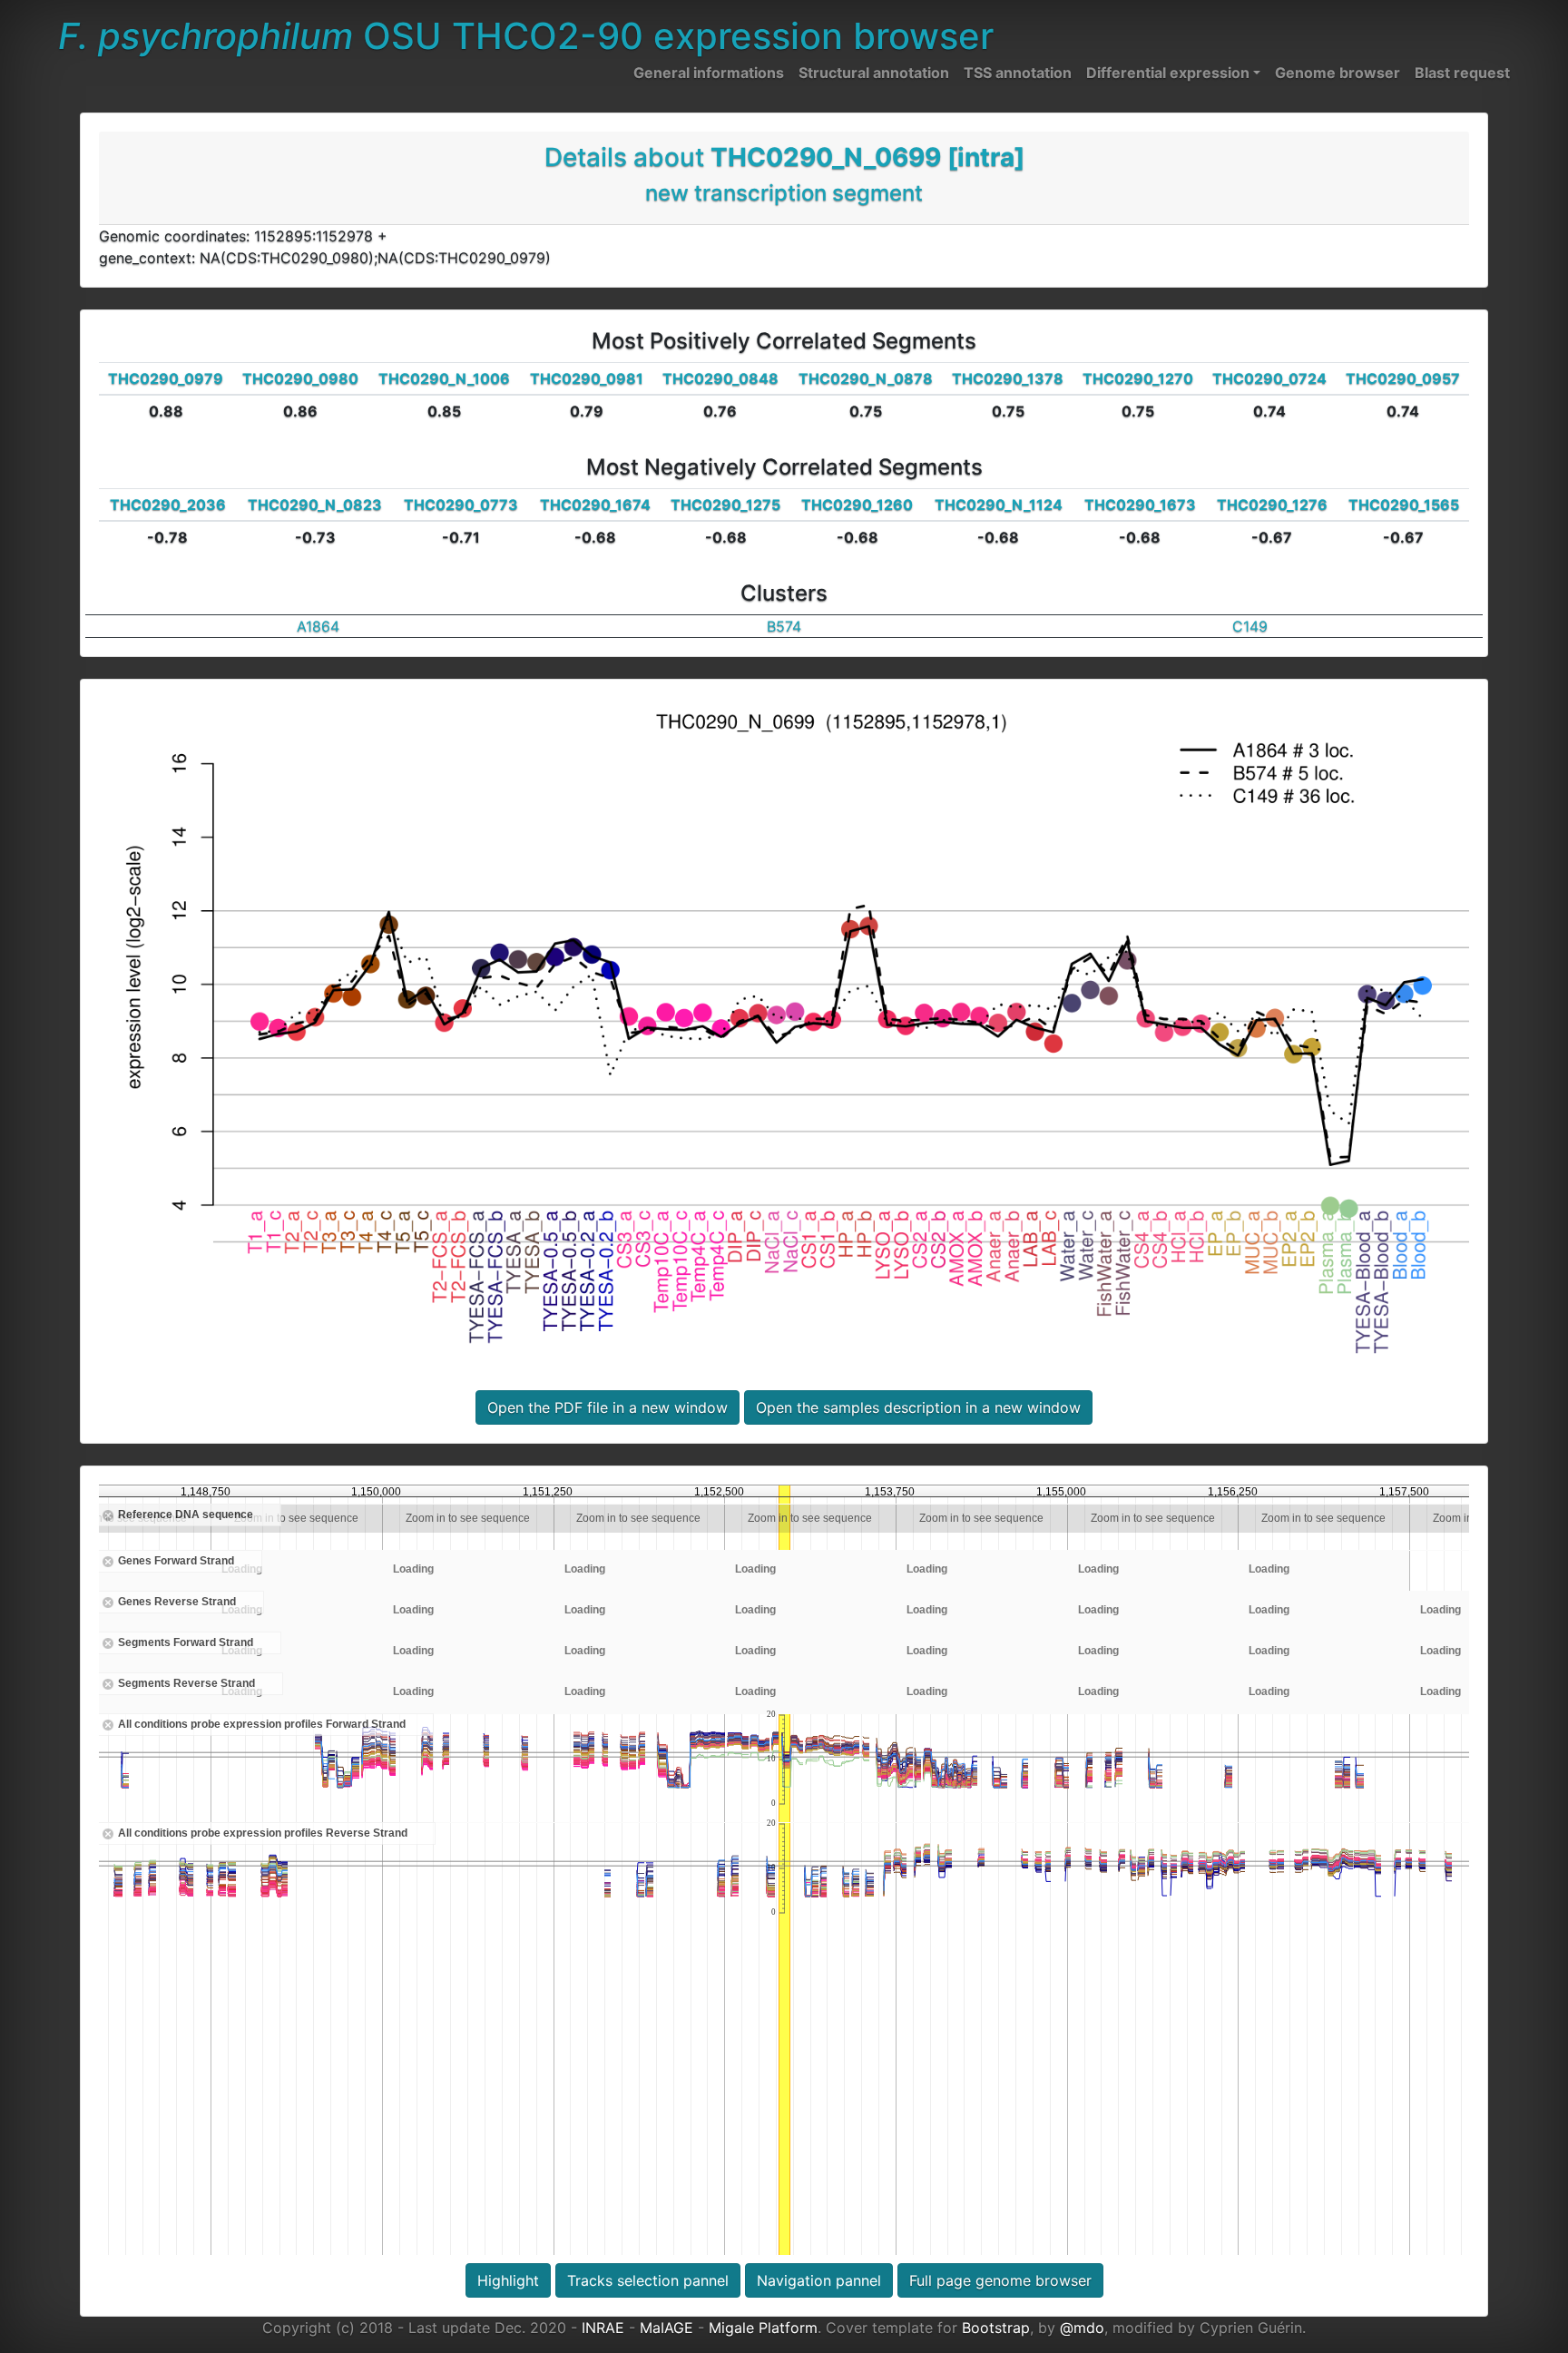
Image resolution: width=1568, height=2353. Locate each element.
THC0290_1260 (857, 505)
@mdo (1082, 2328)
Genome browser (1338, 73)
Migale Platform (763, 2328)
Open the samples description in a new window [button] (918, 1407)
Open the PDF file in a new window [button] (608, 1407)
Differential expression (1168, 73)
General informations (709, 73)
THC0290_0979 (166, 378)
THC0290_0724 (1269, 378)
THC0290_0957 (1403, 378)
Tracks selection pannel (648, 2280)
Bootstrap (996, 2328)
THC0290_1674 (595, 505)
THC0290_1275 (725, 505)
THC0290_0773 (461, 505)
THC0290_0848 (720, 378)
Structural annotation (874, 73)
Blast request (1462, 73)
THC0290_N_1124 (999, 505)
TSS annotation (1018, 73)
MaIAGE (666, 2328)
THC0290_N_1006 (444, 378)
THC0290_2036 (168, 505)
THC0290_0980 (300, 378)
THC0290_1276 (1272, 505)
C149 (1250, 626)
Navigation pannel (819, 2280)
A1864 (318, 626)
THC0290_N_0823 (315, 505)
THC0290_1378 (1008, 378)
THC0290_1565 (1404, 505)
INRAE (603, 2328)
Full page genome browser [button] (1000, 2280)
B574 (784, 626)
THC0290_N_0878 (866, 378)
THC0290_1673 (1140, 505)
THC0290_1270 (1138, 378)
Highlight (508, 2280)
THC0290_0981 (587, 378)
